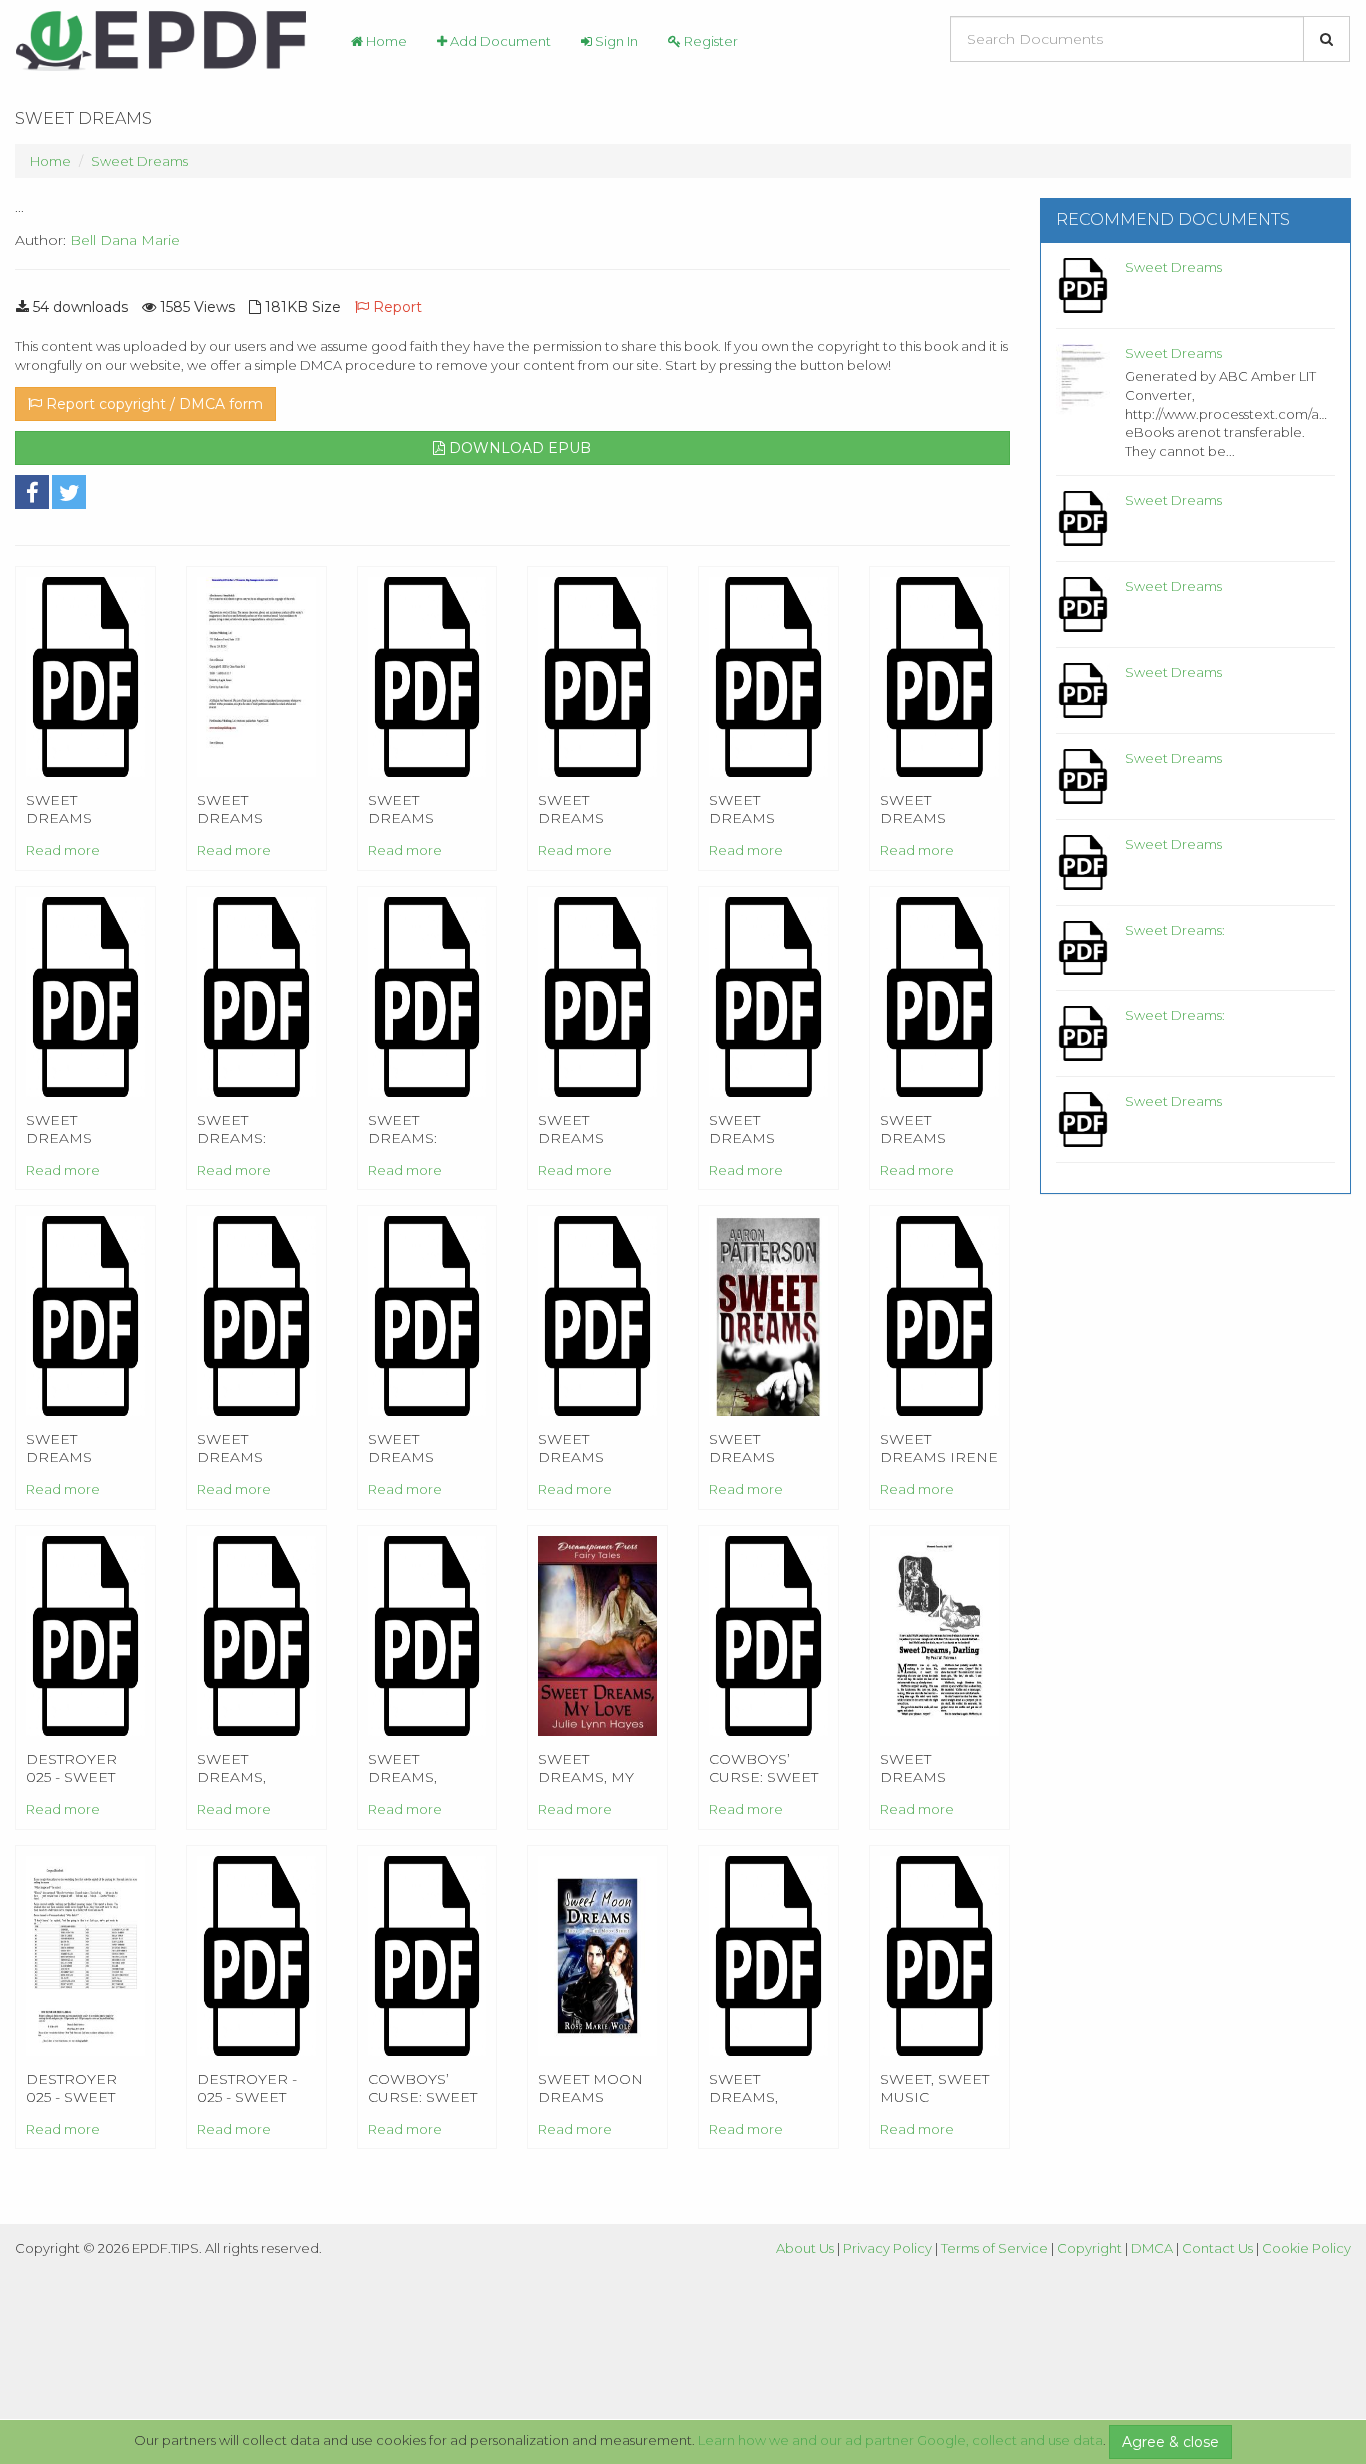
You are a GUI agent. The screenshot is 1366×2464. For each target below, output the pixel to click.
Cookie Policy (1306, 2248)
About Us (805, 2248)
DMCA (1152, 2248)
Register (709, 41)
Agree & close (1170, 2442)
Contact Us (1217, 2248)
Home (385, 41)
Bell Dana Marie (125, 240)
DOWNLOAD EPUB (518, 448)
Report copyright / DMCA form (152, 404)
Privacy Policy (887, 2248)
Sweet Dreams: (1175, 930)
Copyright (1089, 2248)
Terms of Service (994, 2248)
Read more (63, 850)
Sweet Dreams (139, 161)
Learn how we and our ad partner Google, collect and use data (900, 2440)
